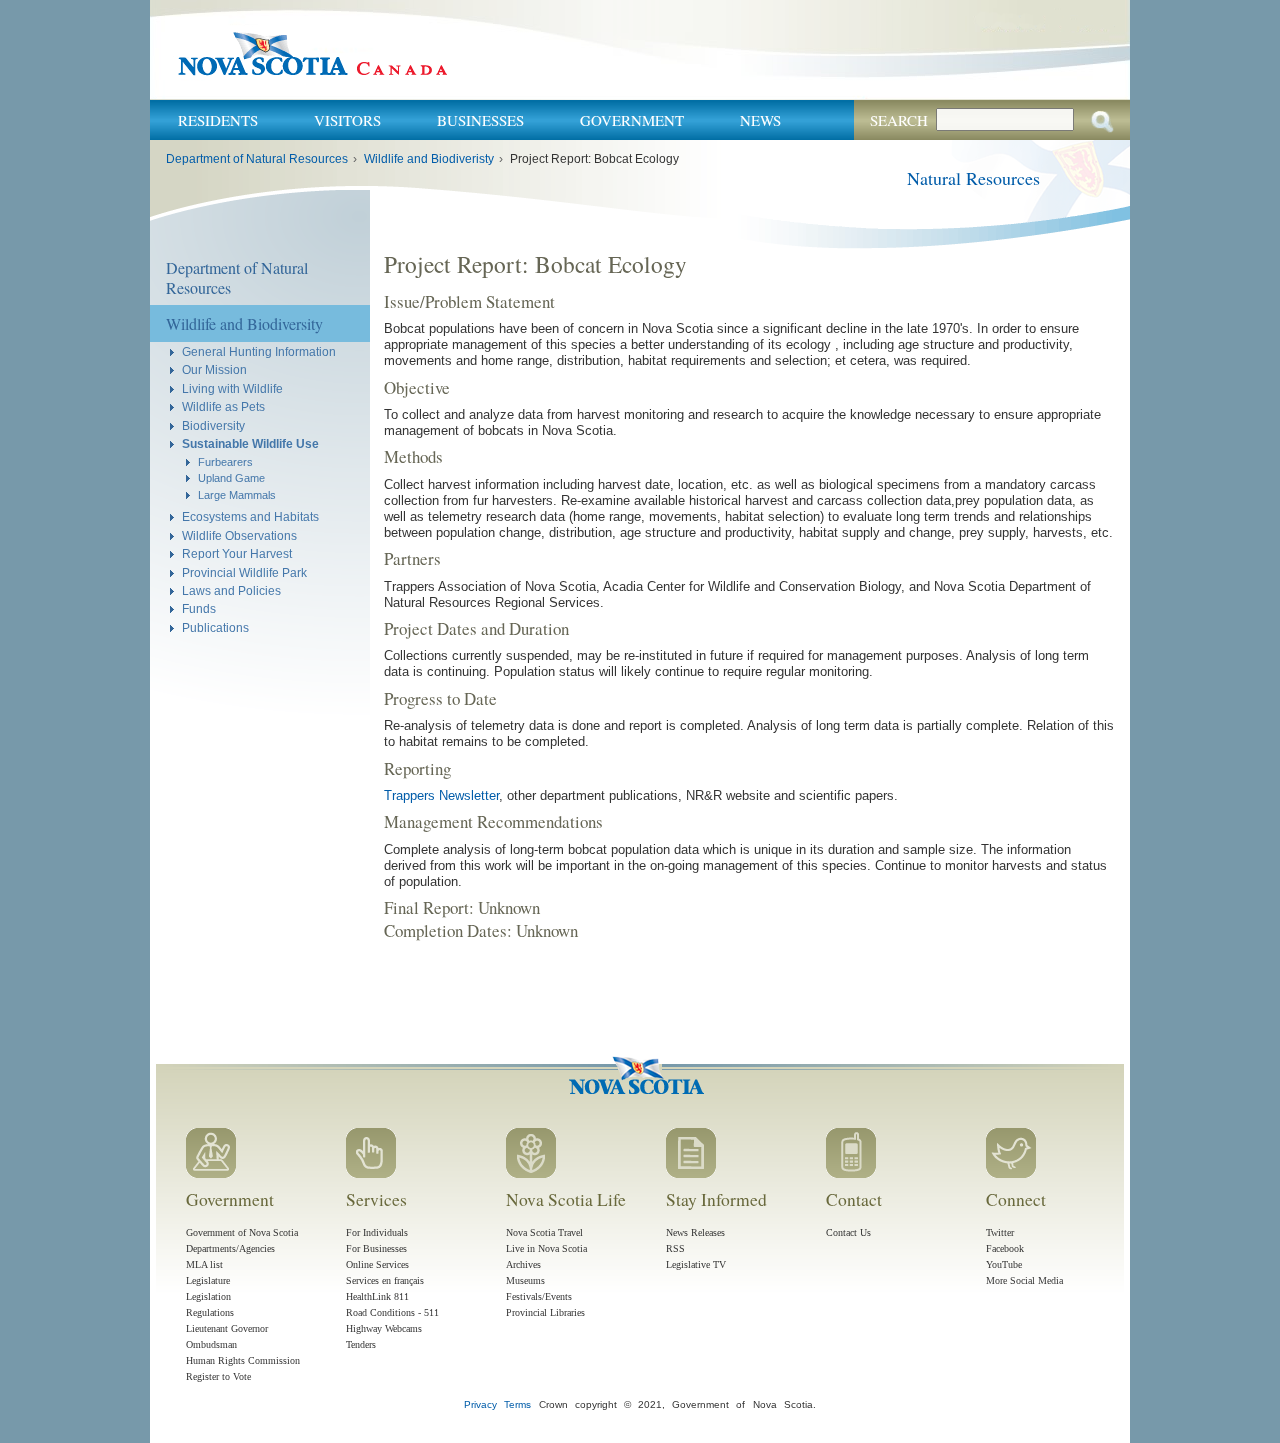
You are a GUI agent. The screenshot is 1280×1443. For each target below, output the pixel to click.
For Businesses (376, 1248)
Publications (215, 627)
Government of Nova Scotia (242, 1232)
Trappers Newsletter (441, 795)
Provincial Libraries (545, 1312)
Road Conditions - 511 (392, 1312)
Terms (517, 1404)
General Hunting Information (259, 351)
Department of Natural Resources (257, 159)
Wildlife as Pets (223, 406)
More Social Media (1024, 1280)
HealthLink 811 (377, 1296)
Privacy (480, 1404)
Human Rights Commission (243, 1360)
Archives (523, 1264)
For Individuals (377, 1232)
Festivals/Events (539, 1296)
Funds (199, 608)
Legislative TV (696, 1264)
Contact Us (848, 1232)
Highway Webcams (384, 1328)
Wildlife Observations (239, 535)
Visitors (347, 120)
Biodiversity (213, 425)
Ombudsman (211, 1344)
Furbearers (225, 462)
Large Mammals (237, 495)
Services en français (385, 1280)
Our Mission (214, 369)
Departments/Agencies (230, 1248)
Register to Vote (218, 1376)
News (760, 120)
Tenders (361, 1344)
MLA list (204, 1264)
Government (632, 120)
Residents (218, 120)
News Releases (695, 1232)
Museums (525, 1280)
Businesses (480, 120)
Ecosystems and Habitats (250, 516)
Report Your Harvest (237, 553)
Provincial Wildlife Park (244, 572)
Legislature (208, 1280)
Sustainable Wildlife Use (250, 443)
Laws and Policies (231, 590)
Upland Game (231, 478)
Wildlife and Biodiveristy (429, 159)
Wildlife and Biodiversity (244, 323)
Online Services (377, 1264)
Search (899, 120)
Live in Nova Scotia (546, 1248)
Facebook (1005, 1248)
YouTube (1004, 1264)
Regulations (210, 1312)
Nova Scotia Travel (544, 1232)
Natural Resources (973, 178)
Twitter (1000, 1232)
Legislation (208, 1296)
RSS (675, 1248)
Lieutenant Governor (227, 1328)
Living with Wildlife (232, 388)
